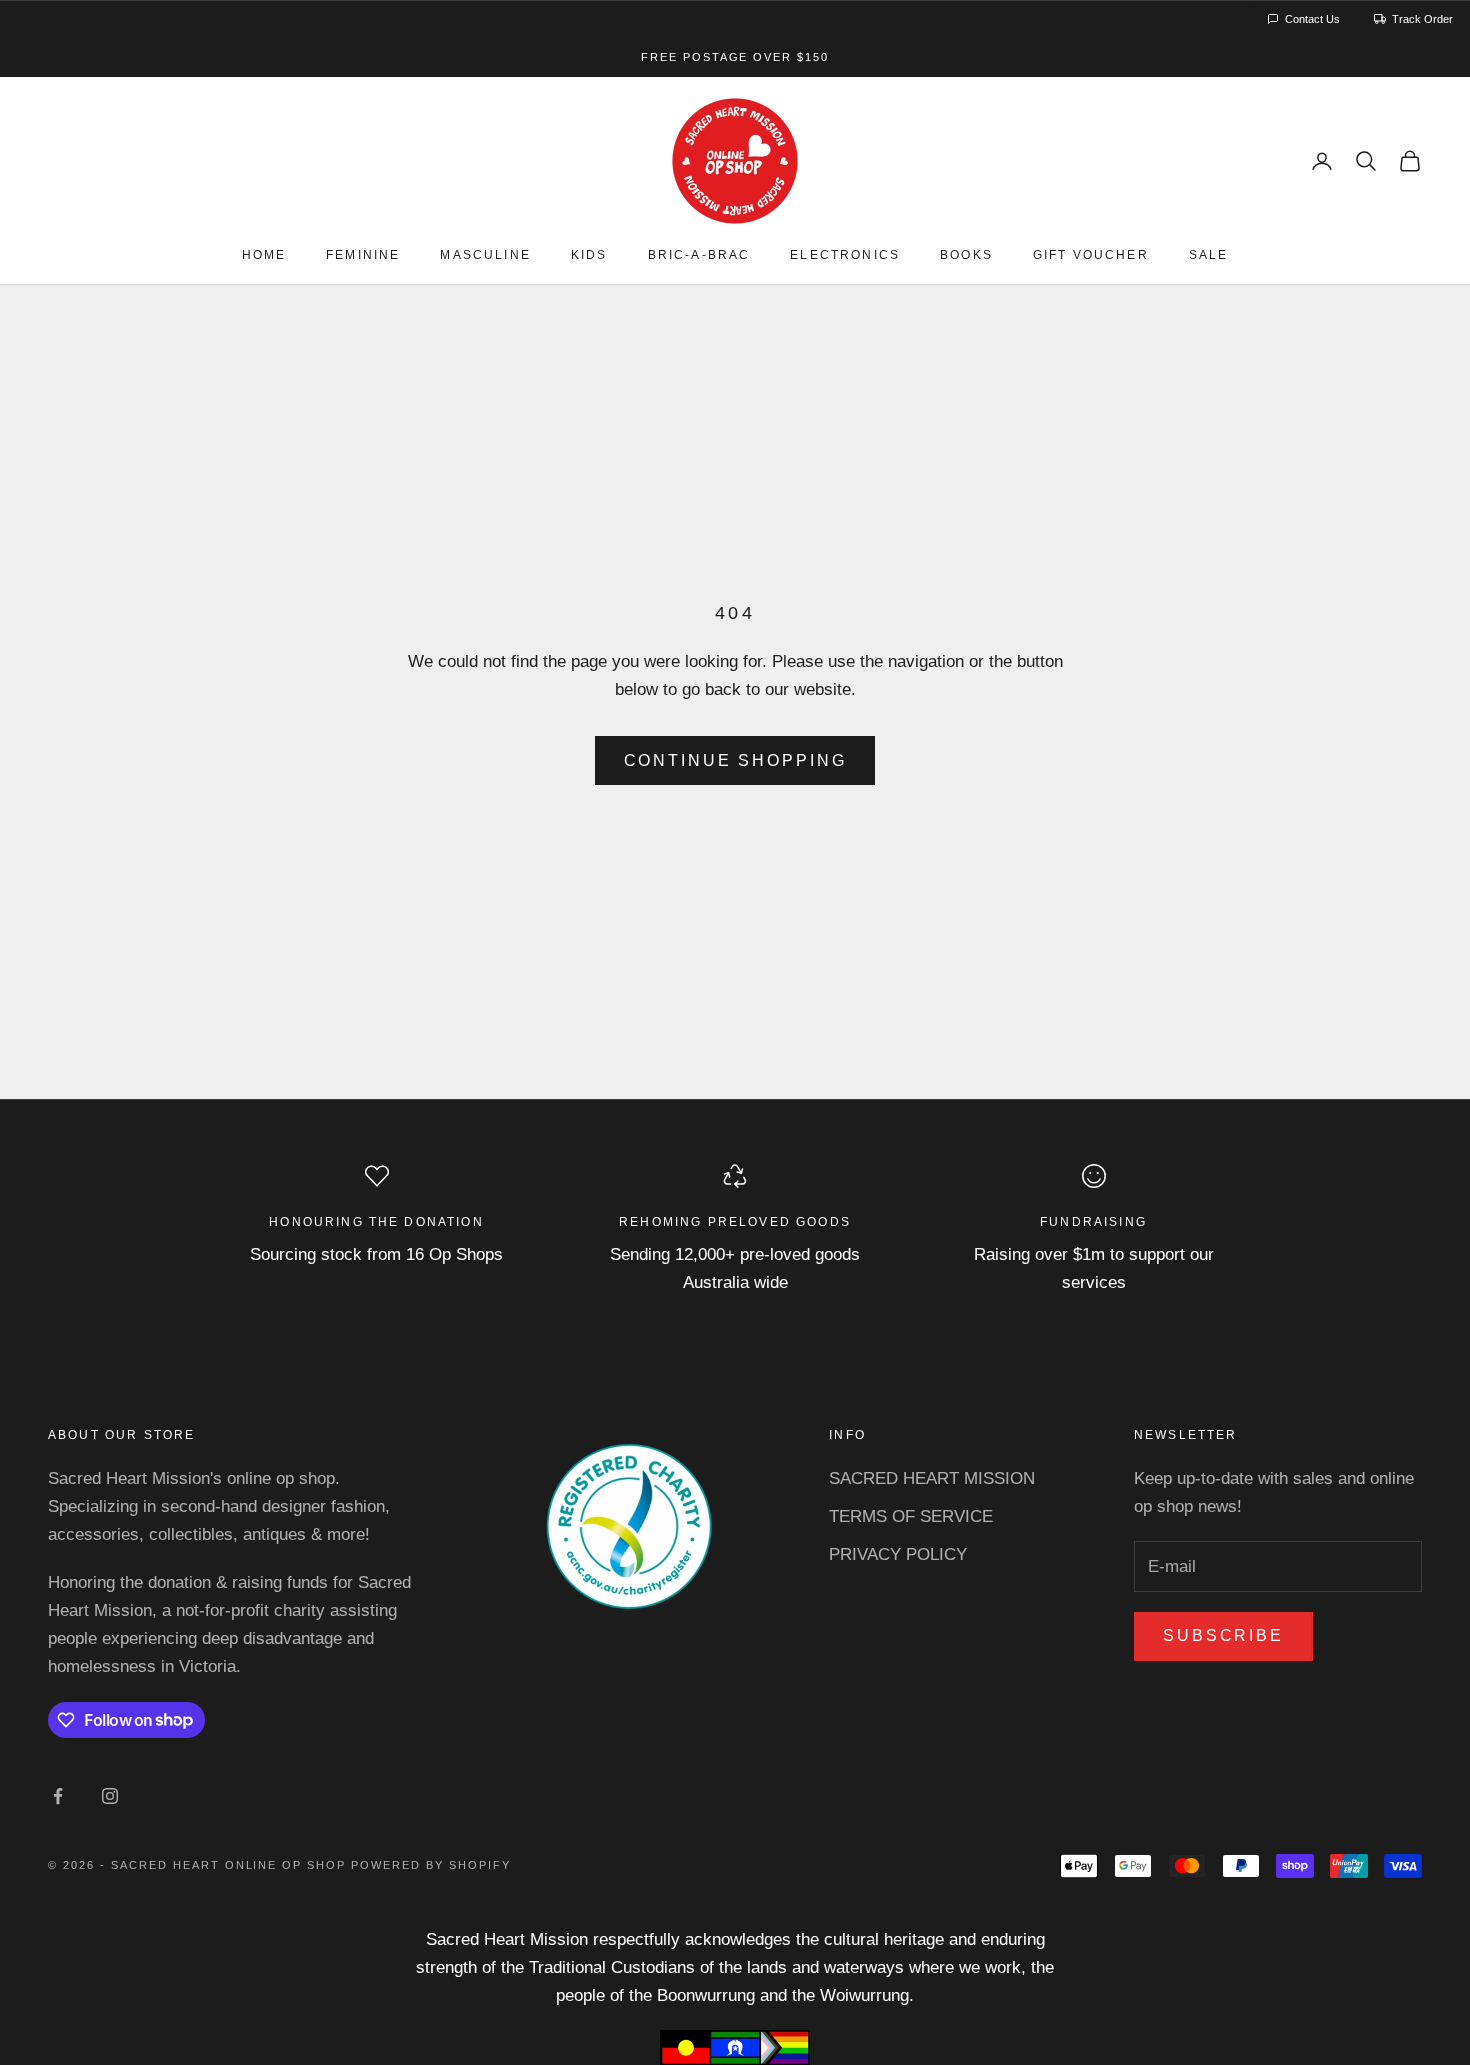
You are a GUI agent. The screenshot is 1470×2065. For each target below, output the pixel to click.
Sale (1209, 256)
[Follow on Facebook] (58, 1796)
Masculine (485, 256)
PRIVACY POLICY (898, 1554)
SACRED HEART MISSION (932, 1478)
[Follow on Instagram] (110, 1796)
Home (264, 256)
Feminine (363, 256)
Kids (589, 256)
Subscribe (1223, 1635)
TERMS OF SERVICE (911, 1516)
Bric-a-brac (699, 256)
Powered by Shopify (431, 1865)
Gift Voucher (1091, 256)
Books (966, 256)
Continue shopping (735, 760)
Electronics (845, 256)
